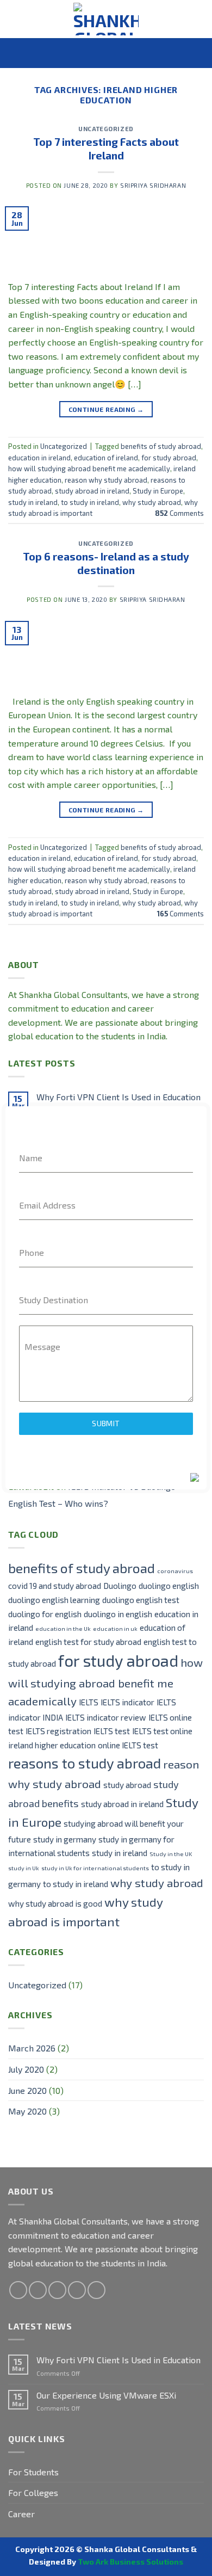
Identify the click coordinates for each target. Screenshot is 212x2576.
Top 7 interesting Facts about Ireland (106, 149)
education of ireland (106, 458)
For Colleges (33, 2492)
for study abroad (169, 458)
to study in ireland (90, 502)
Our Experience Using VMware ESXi (106, 2395)
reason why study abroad (106, 480)
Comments (179, 513)
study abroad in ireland (92, 491)
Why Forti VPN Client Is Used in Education (119, 1097)
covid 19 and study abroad (55, 1586)
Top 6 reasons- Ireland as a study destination (106, 563)
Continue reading (106, 409)
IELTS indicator (127, 1702)
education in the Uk (63, 1628)
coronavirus (175, 1571)
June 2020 (27, 2090)
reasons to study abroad (85, 1763)
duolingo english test (141, 1600)
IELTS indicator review (106, 1717)
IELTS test (112, 1731)
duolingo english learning (54, 1600)
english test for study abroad (88, 1642)
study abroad (127, 1785)
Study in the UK (171, 1854)
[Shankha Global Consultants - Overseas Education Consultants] (106, 19)
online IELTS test (128, 1745)
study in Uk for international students (95, 1868)
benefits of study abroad (161, 446)
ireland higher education (52, 1745)
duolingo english (169, 1586)
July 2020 (26, 2069)
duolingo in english (118, 1614)
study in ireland (33, 502)
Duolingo (120, 1586)
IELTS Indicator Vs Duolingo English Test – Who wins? (92, 1495)
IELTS (89, 1702)
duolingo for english (45, 1614)
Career (21, 2514)
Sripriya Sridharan (153, 185)
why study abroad (152, 502)
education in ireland (39, 458)
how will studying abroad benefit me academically (89, 469)
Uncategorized (106, 129)
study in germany (65, 1839)
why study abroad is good (55, 1903)
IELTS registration (58, 1731)
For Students (33, 2472)
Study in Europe (158, 491)
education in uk (115, 1628)
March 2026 (32, 2048)
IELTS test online (162, 1731)
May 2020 (27, 2111)
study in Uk (24, 1868)
